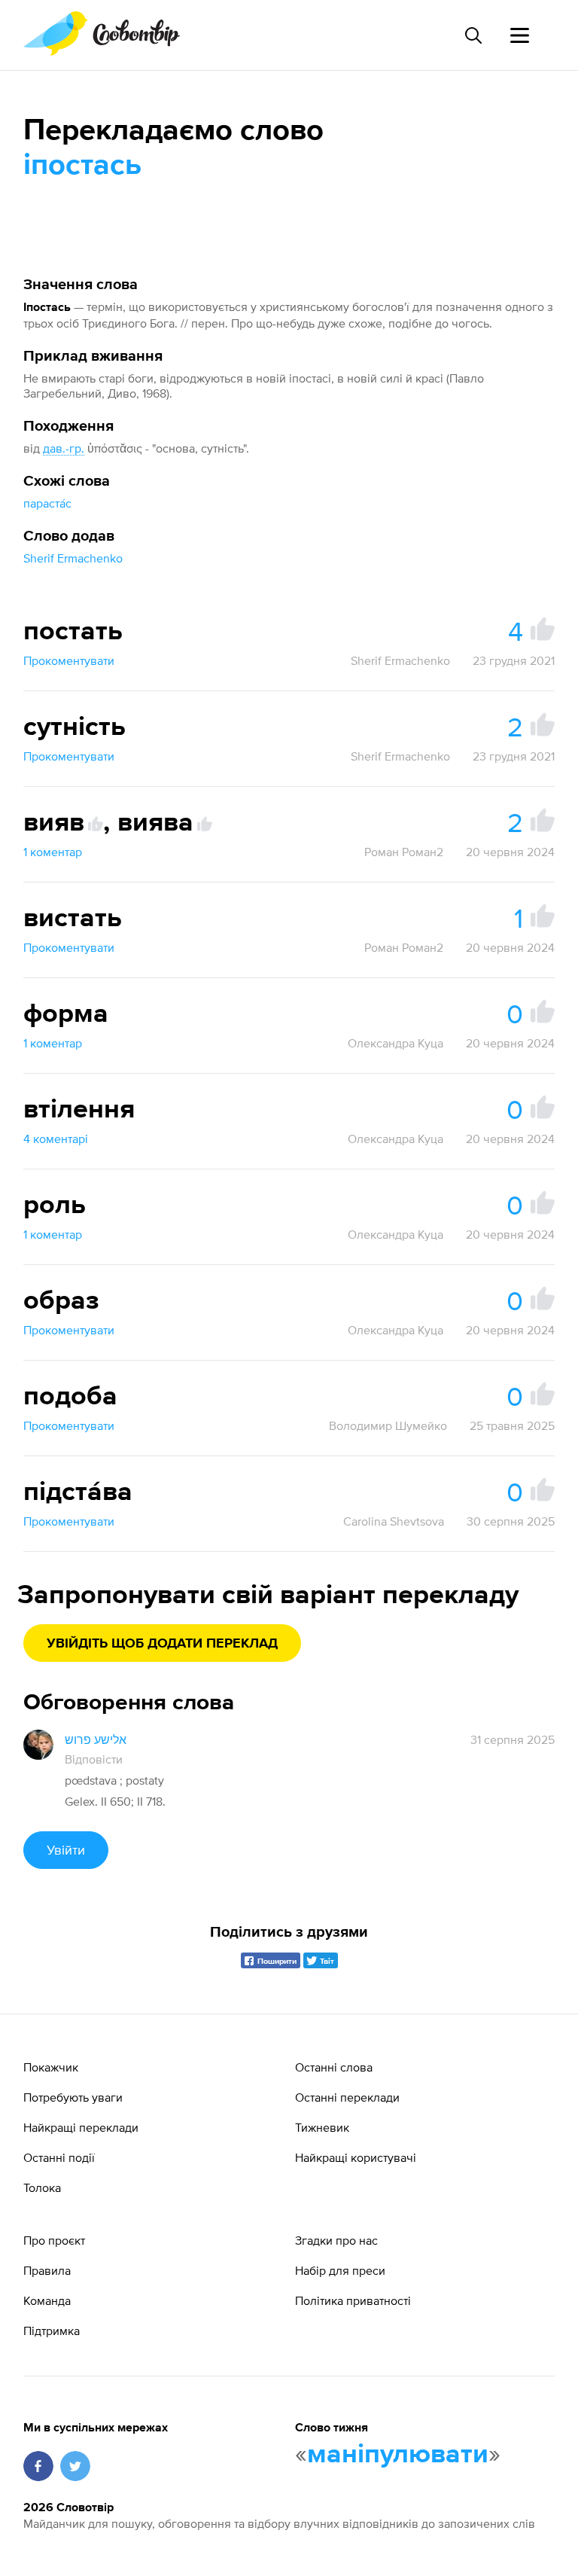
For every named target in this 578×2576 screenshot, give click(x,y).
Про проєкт (54, 2240)
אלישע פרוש (96, 1739)
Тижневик (322, 2127)
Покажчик (51, 2067)
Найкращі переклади (81, 2127)
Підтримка (52, 2331)
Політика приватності (353, 2300)
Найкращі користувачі (356, 2157)
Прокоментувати (69, 660)
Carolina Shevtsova (394, 1521)
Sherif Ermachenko (73, 558)
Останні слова (334, 2067)
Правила (47, 2270)
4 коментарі (56, 1139)
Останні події (59, 2157)
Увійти (66, 1850)
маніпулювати (398, 2455)
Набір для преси (340, 2270)
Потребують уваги (73, 2097)
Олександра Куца (395, 1043)
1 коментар (53, 852)
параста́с (47, 503)
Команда (47, 2300)
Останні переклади (347, 2097)
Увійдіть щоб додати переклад (162, 1644)
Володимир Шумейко (388, 1425)
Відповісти (94, 1759)
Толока (42, 2187)
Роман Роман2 (404, 852)
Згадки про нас (336, 2240)
